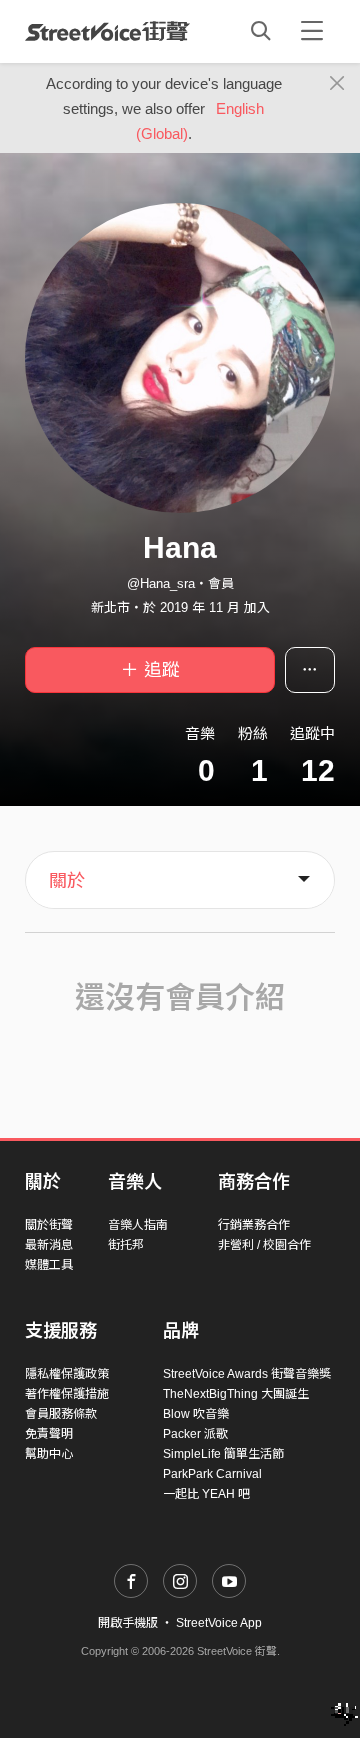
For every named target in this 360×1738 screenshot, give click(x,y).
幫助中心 (49, 1454)
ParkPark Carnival (212, 1474)
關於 (67, 881)
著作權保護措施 (67, 1394)
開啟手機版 (128, 1623)
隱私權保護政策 (67, 1374)
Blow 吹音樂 (196, 1414)
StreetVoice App (219, 1623)
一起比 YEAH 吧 (206, 1494)
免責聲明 (49, 1434)
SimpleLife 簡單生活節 (223, 1454)
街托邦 (126, 1245)
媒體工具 (49, 1265)
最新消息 (49, 1245)
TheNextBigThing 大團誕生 (236, 1394)
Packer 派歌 (195, 1434)
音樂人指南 (138, 1225)
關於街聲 (49, 1225)
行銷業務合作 (254, 1225)
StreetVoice (107, 31)
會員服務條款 (61, 1414)
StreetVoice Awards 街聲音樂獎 (247, 1374)
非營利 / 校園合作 (264, 1245)
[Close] (337, 84)
